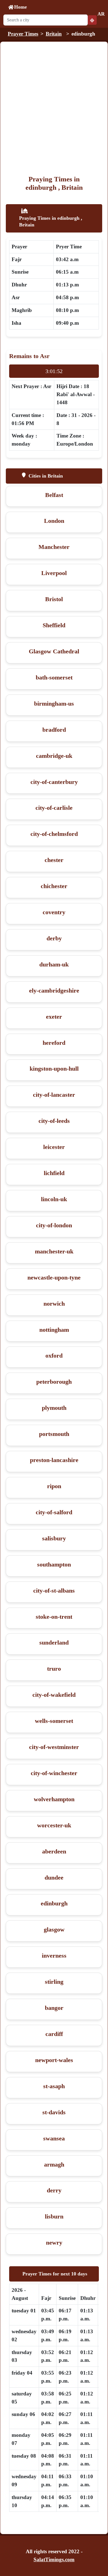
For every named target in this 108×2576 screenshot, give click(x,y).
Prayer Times (23, 34)
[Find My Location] (92, 20)
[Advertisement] (54, 118)
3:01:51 (54, 371)
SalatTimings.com (54, 2559)
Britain (54, 34)
